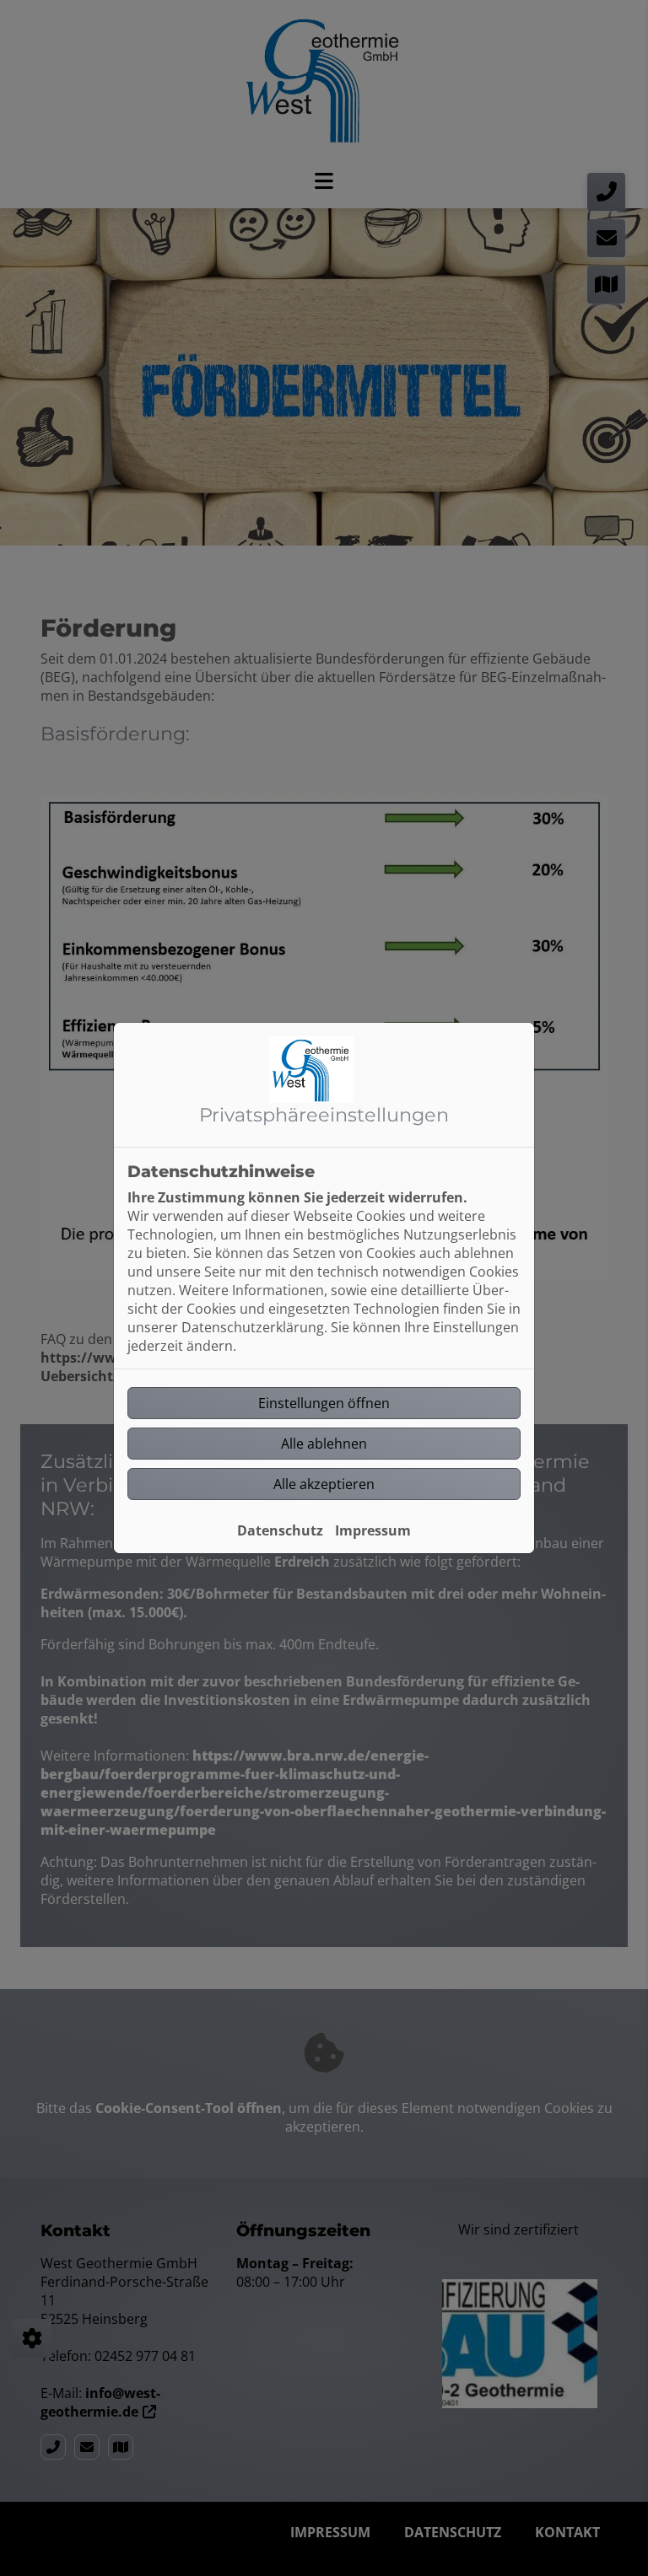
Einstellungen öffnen (324, 1403)
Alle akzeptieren (324, 1484)
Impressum (373, 1530)
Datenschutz (280, 1530)
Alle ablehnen (324, 1444)
